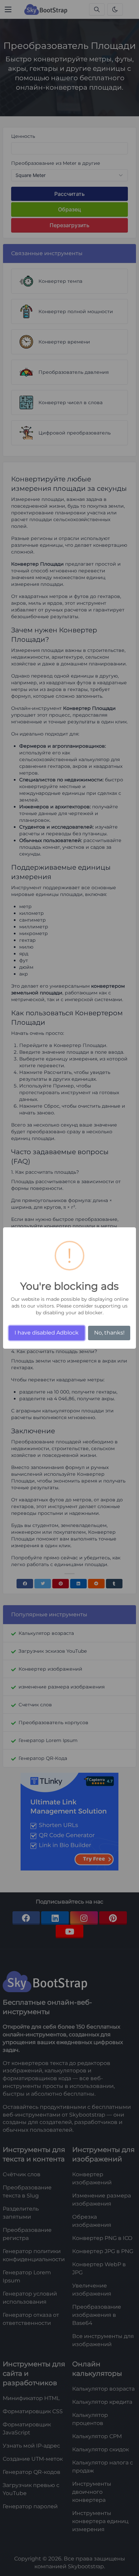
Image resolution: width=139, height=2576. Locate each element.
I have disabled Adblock (47, 1333)
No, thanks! (109, 1333)
